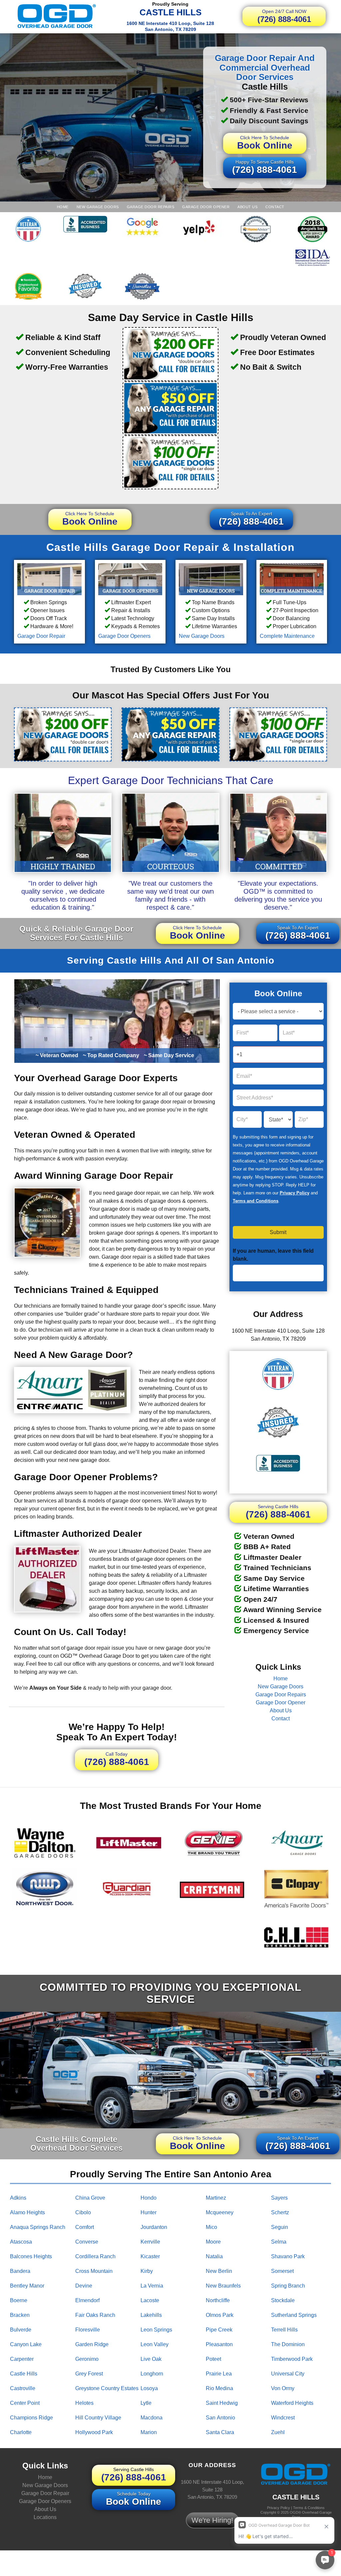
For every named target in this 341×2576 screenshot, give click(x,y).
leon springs (156, 2330)
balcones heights (31, 2256)
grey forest (89, 2374)
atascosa (21, 2242)
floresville (88, 2330)
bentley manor (27, 2286)
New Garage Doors (98, 207)
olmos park (220, 2315)
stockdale (283, 2300)
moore (213, 2242)
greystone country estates (107, 2388)
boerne (19, 2300)
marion (149, 2432)
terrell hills (284, 2330)
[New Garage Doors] (211, 579)
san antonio (220, 2418)
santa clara (220, 2432)
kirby (147, 2271)
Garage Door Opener (206, 207)
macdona (152, 2418)
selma (279, 2242)
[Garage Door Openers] (130, 579)
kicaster (150, 2256)
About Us (247, 207)
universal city (288, 2374)
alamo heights (27, 2212)
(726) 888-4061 (284, 16)
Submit (278, 1232)
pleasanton (219, 2344)
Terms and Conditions (256, 1201)
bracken (20, 2315)
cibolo (83, 2212)
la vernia (152, 2286)
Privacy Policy (295, 1193)
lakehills (151, 2315)
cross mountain (94, 2271)
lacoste (150, 2300)
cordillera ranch (95, 2256)
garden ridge (92, 2344)
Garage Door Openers (124, 636)
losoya (149, 2388)
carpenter (22, 2359)
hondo (149, 2198)
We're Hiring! (212, 2520)
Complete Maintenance (287, 636)
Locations (45, 2517)
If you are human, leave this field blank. (273, 1255)
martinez (216, 2198)
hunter (149, 2212)
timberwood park (292, 2359)
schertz (280, 2212)
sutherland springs (294, 2315)
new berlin (219, 2271)
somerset (282, 2271)
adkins (18, 2198)
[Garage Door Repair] (49, 579)
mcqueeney (220, 2212)
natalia (214, 2256)
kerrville (150, 2242)
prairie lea (219, 2374)
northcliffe (218, 2300)
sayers (279, 2198)
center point (25, 2403)
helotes (84, 2403)
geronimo (87, 2359)
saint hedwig (222, 2403)
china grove (90, 2198)
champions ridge (31, 2418)
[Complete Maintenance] (292, 579)
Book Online (265, 143)
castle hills (24, 2374)
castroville (23, 2388)
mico (211, 2227)
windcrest (283, 2418)
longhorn (152, 2374)
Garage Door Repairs (151, 207)
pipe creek (219, 2330)
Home (63, 207)
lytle (146, 2403)
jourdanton (154, 2227)
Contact (275, 207)
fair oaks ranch (95, 2315)
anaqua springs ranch (38, 2227)
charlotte (21, 2432)
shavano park (288, 2256)
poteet (213, 2359)
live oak (151, 2359)
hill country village (98, 2418)
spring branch (288, 2286)
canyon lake (26, 2344)
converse (87, 2242)
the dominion (288, 2344)
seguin (280, 2227)
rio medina (219, 2388)
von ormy (283, 2388)
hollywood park (94, 2432)
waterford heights (292, 2403)
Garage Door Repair (41, 636)
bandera (20, 2271)
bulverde (21, 2330)
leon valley (155, 2344)
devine (84, 2286)
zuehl (278, 2432)
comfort (85, 2227)
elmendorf (87, 2300)
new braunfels (223, 2286)
